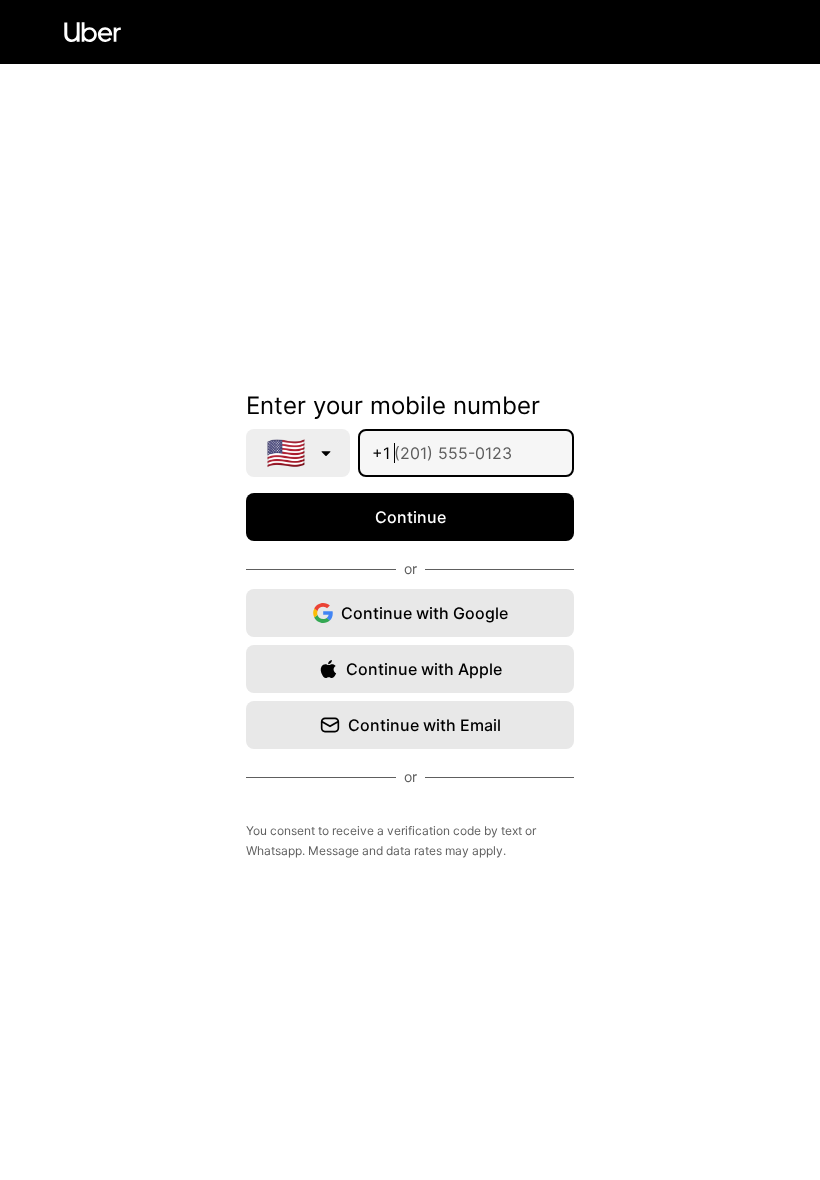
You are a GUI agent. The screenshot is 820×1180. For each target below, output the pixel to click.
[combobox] (298, 453)
